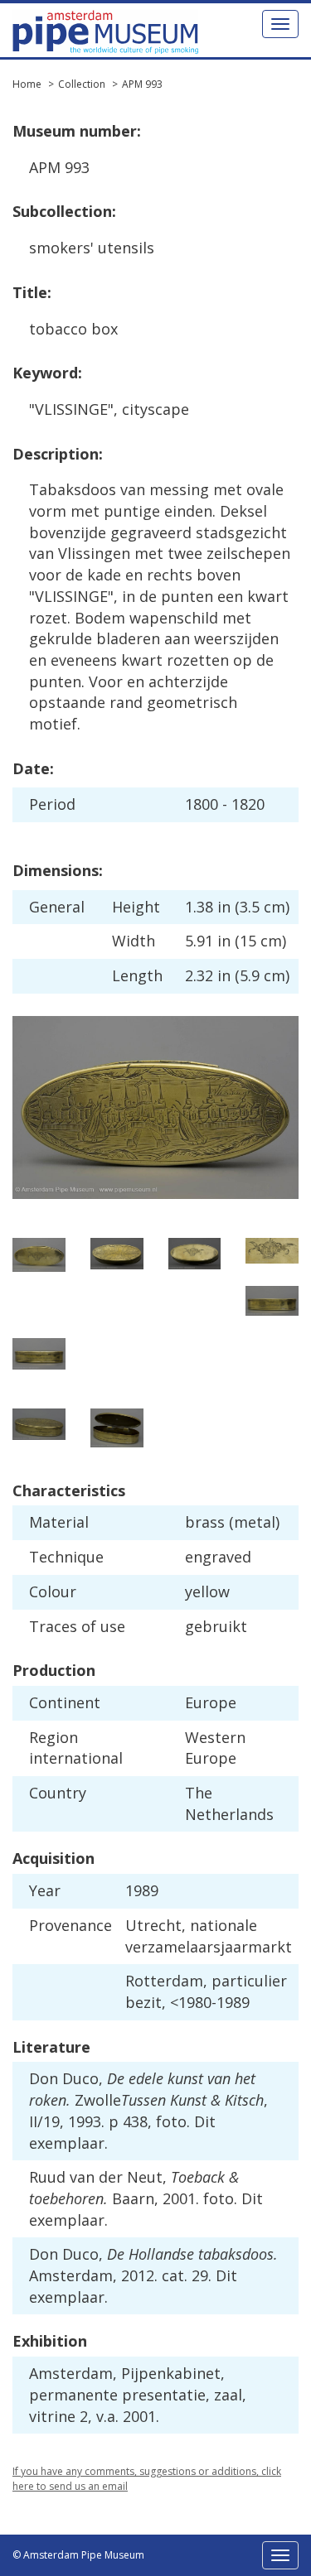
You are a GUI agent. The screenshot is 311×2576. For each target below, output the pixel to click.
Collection (82, 84)
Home (27, 84)
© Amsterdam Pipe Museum (78, 2555)
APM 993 (142, 84)
